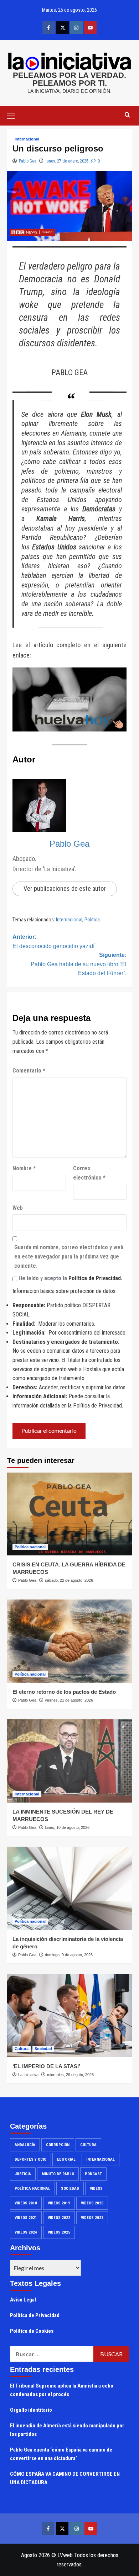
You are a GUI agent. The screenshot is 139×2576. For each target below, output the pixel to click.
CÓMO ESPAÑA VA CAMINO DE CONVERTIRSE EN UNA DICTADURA (65, 2478)
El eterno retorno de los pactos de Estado (64, 1692)
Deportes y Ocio (30, 2159)
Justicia (23, 2174)
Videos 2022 (59, 2218)
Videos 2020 (92, 2203)
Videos (96, 2189)
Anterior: (53, 941)
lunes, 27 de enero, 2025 (67, 161)
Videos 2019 (59, 2203)
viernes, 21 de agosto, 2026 (69, 1700)
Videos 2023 (92, 2218)
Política (92, 920)
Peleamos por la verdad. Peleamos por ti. (69, 79)
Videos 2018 (26, 2203)
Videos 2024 (26, 2232)
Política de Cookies (32, 2331)
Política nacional (30, 1547)
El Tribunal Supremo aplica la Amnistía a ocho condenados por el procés (62, 2390)
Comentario (29, 1071)
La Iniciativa (28, 2075)
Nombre (24, 1168)
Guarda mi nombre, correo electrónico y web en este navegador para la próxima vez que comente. (69, 1256)
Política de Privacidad (95, 1278)
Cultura (22, 2049)
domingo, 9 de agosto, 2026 (69, 1955)
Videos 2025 (59, 2232)
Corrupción (58, 2145)
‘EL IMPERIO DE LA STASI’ (46, 2066)
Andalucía (25, 2145)
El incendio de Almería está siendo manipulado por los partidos (67, 2430)
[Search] (127, 115)
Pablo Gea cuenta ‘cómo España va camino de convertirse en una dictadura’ (61, 2454)
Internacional (27, 139)
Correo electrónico (89, 1173)
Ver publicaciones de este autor (65, 888)
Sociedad (43, 2049)
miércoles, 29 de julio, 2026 (70, 2075)
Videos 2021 (26, 2218)
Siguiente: (79, 964)
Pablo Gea (28, 161)
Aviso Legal (23, 2300)
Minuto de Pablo (58, 2174)
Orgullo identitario (31, 2410)
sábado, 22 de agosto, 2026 (69, 1580)
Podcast (93, 2174)
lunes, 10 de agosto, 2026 (67, 1827)
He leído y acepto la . (70, 1278)
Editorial (66, 2159)
